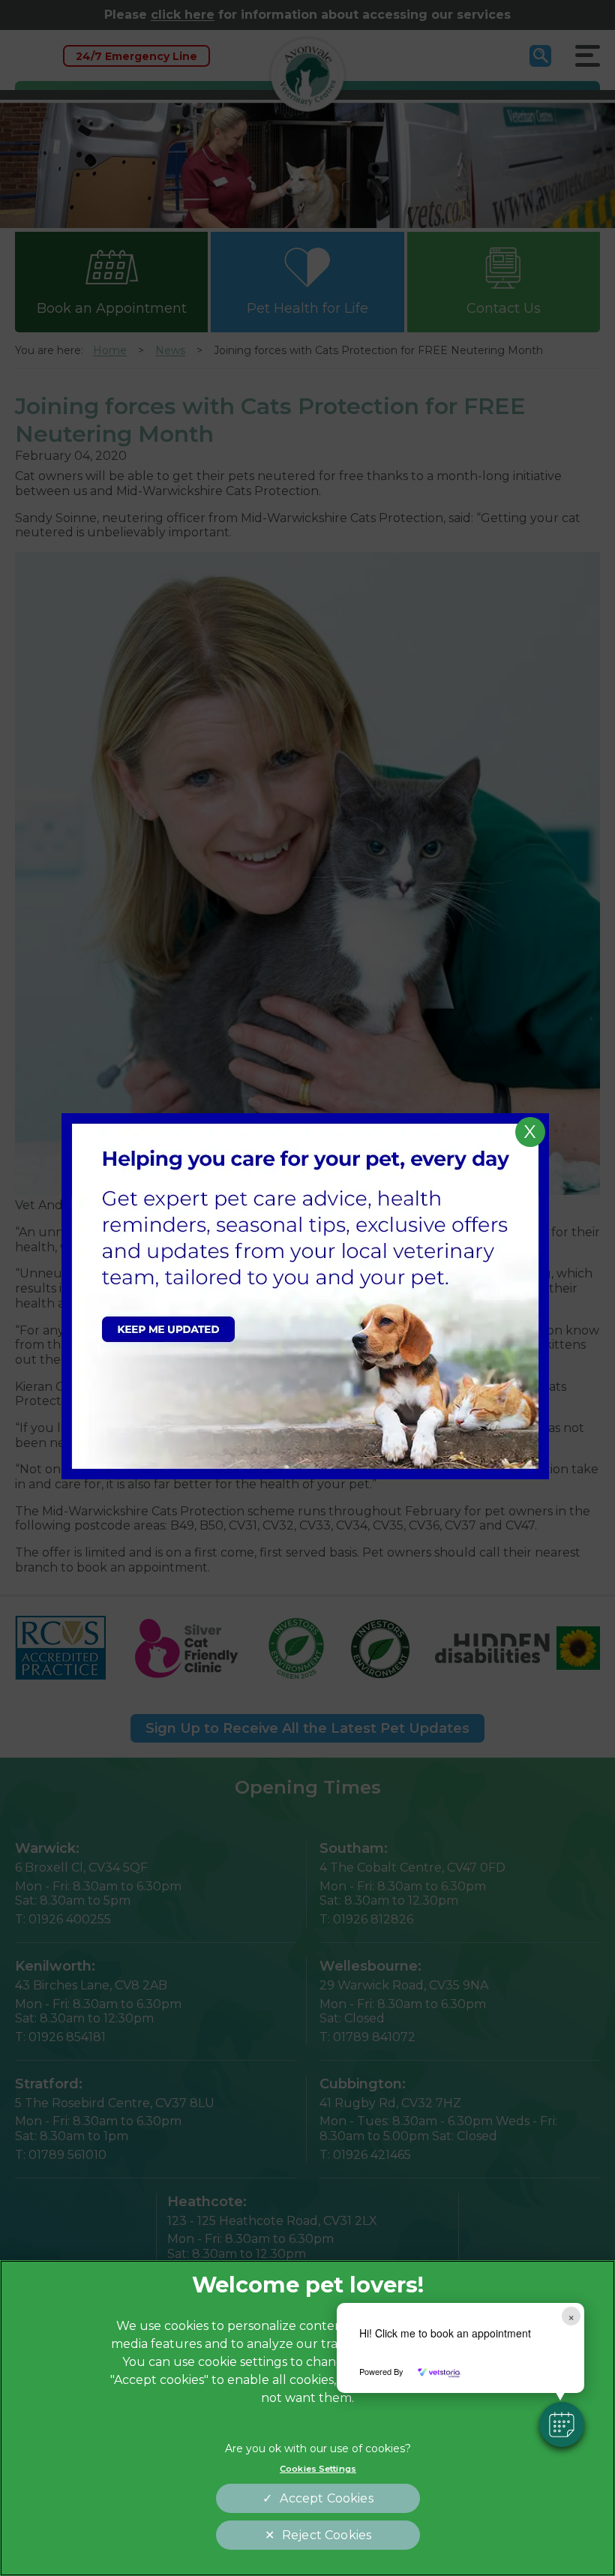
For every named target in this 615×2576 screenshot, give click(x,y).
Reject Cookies (327, 2535)
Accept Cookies (326, 2498)
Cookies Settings (318, 2469)
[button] (562, 2424)
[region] (307, 2418)
